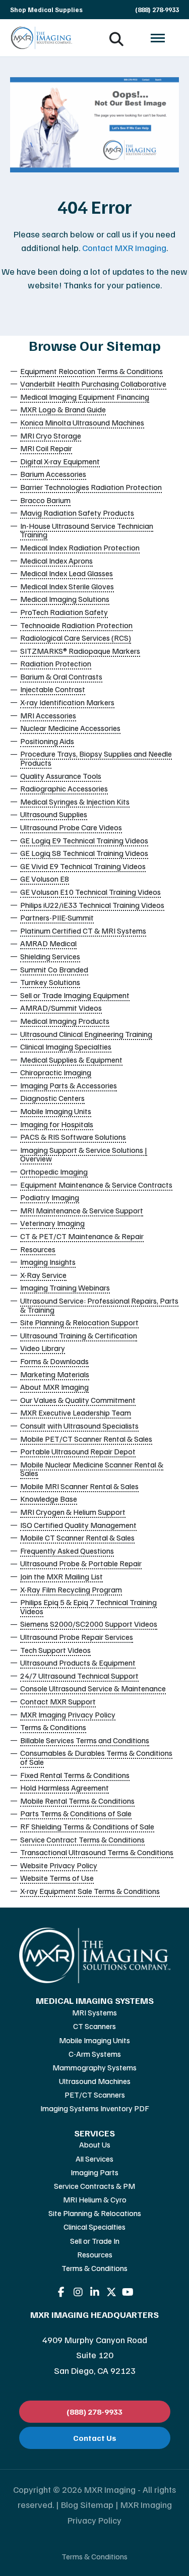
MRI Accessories (48, 715)
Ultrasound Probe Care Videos (71, 827)
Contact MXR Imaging (124, 248)
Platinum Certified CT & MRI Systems (83, 931)
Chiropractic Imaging (56, 1072)
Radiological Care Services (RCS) (76, 638)
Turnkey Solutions (50, 982)
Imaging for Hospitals (57, 1124)
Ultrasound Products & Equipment (78, 1663)
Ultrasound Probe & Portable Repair (81, 1563)
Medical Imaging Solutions (65, 599)
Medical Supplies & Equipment (71, 1060)
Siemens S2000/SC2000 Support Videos (89, 1624)
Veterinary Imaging (52, 1223)
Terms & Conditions (53, 1727)
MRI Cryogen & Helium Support (73, 1512)
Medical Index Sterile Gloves (67, 586)
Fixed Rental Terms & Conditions (75, 1775)
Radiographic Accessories (64, 788)
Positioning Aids (47, 741)
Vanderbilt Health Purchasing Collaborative (93, 384)
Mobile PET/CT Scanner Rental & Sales (86, 1439)
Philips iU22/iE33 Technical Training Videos (92, 905)
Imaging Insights (48, 1262)
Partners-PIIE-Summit (57, 917)
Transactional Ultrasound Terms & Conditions (97, 1852)
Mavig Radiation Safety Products (77, 513)
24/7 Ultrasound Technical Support (79, 1676)
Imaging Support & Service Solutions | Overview (84, 1154)
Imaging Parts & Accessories (69, 1085)
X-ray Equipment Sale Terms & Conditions (90, 1891)
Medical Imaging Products (65, 1021)
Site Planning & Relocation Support (79, 1322)
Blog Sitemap (87, 2504)
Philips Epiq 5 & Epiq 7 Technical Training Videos (88, 1607)
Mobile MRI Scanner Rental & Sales (79, 1486)
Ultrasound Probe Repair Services (77, 1637)
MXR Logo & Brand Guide (63, 409)
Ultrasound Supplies (54, 814)
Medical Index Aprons (56, 561)
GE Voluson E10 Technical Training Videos (90, 892)
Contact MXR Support (58, 1701)
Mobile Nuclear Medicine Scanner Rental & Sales (92, 1469)
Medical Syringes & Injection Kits (75, 802)
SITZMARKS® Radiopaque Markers (80, 651)
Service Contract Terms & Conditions (82, 1839)
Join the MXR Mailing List (61, 1576)
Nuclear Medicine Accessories (70, 728)
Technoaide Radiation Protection (76, 625)
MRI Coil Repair (46, 448)
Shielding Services (50, 956)
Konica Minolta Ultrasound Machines (82, 422)
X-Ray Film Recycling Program (71, 1589)
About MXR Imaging (54, 1387)
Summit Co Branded (54, 969)
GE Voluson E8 (45, 879)
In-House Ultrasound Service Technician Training (87, 530)
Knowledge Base (49, 1499)
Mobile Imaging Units (56, 1111)
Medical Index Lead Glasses (67, 573)
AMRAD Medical (48, 943)
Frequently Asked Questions (67, 1551)
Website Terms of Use (57, 1878)
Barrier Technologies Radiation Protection (91, 487)
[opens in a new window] (61, 2292)
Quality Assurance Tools (61, 776)
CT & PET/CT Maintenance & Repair (82, 1236)
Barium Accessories (53, 474)
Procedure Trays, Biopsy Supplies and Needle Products (96, 758)
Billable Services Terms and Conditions (85, 1740)
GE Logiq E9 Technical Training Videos (84, 840)
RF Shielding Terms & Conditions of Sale (87, 1826)
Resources (38, 1249)
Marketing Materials (55, 1374)
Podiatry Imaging (50, 1197)
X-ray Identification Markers (67, 702)
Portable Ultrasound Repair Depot (78, 1451)
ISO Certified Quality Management (78, 1525)
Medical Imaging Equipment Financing (85, 397)
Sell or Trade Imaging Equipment (75, 995)
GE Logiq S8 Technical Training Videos (84, 853)
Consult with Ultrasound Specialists (79, 1426)
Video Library (43, 1348)
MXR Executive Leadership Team (76, 1413)
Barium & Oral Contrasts (61, 677)
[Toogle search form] (116, 38)
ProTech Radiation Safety (64, 612)
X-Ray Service (43, 1275)
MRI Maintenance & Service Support (82, 1210)
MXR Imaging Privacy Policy (68, 1714)
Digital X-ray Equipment (60, 461)
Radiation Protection (56, 663)
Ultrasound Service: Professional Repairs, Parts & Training (99, 1305)
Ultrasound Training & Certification (79, 1335)
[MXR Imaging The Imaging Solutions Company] (42, 38)
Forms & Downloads (54, 1361)
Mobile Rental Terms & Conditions (77, 1801)
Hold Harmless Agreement (65, 1788)
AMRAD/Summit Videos (61, 1008)
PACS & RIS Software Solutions (73, 1137)
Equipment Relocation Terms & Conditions (91, 371)
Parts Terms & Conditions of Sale (76, 1813)
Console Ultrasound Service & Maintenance (93, 1688)
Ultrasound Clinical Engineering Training (86, 1034)
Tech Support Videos (55, 1650)
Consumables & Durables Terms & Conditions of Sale (96, 1757)
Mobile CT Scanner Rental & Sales (77, 1538)
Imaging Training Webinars (65, 1287)
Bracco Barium (45, 500)
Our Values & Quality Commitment (78, 1400)
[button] (158, 38)
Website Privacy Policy (59, 1865)
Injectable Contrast (53, 689)
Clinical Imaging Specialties (66, 1047)
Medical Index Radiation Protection (80, 547)
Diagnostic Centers (52, 1098)
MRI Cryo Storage (51, 436)
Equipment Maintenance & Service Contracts (96, 1185)
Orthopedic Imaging (54, 1172)
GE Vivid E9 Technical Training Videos (83, 866)
